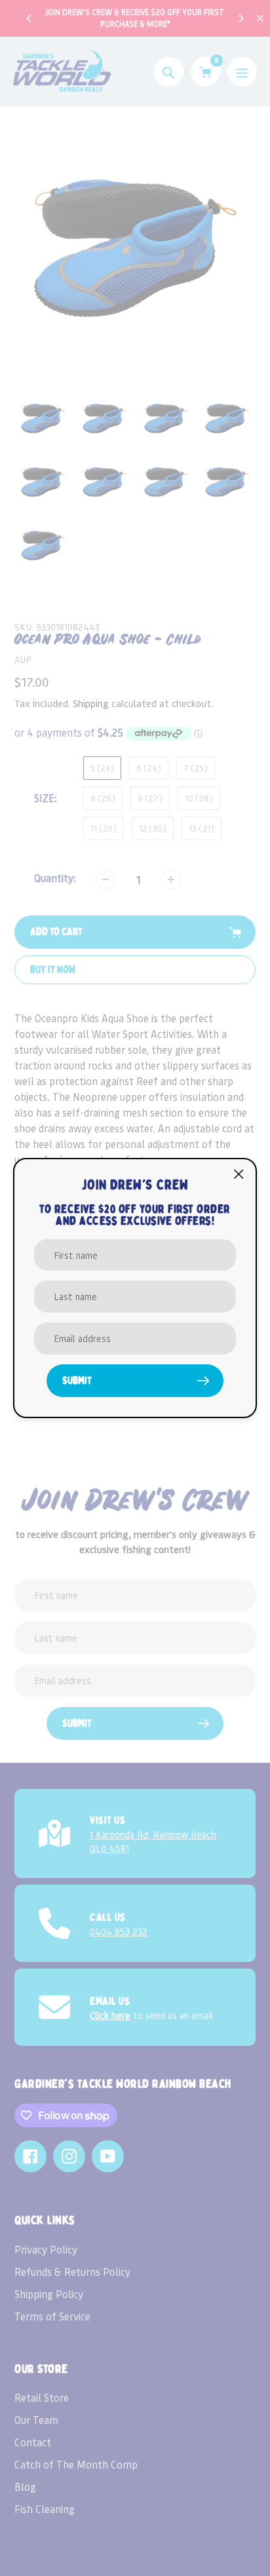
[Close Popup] (239, 1174)
